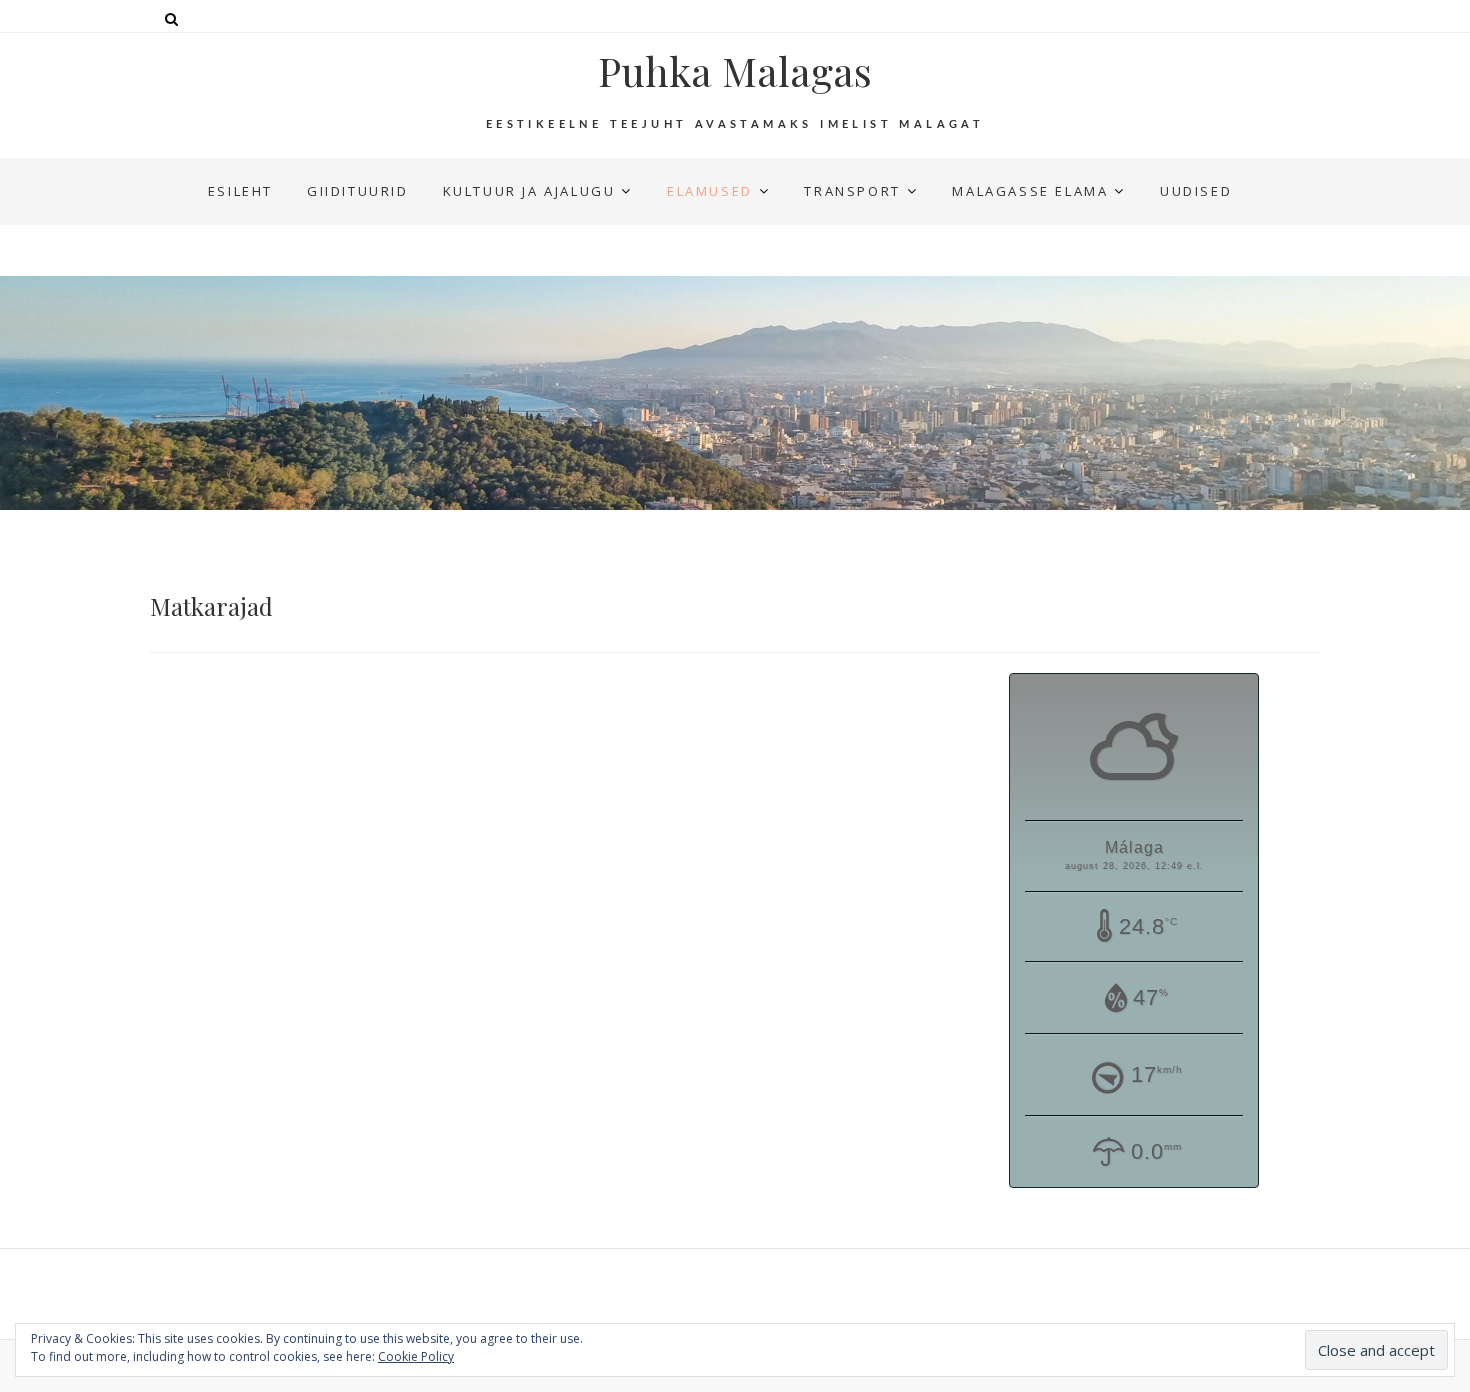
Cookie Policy (416, 1356)
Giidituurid (358, 191)
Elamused (710, 191)
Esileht (240, 191)
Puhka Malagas (735, 71)
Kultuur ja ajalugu (529, 191)
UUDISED (1196, 191)
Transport (852, 191)
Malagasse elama (1030, 191)
